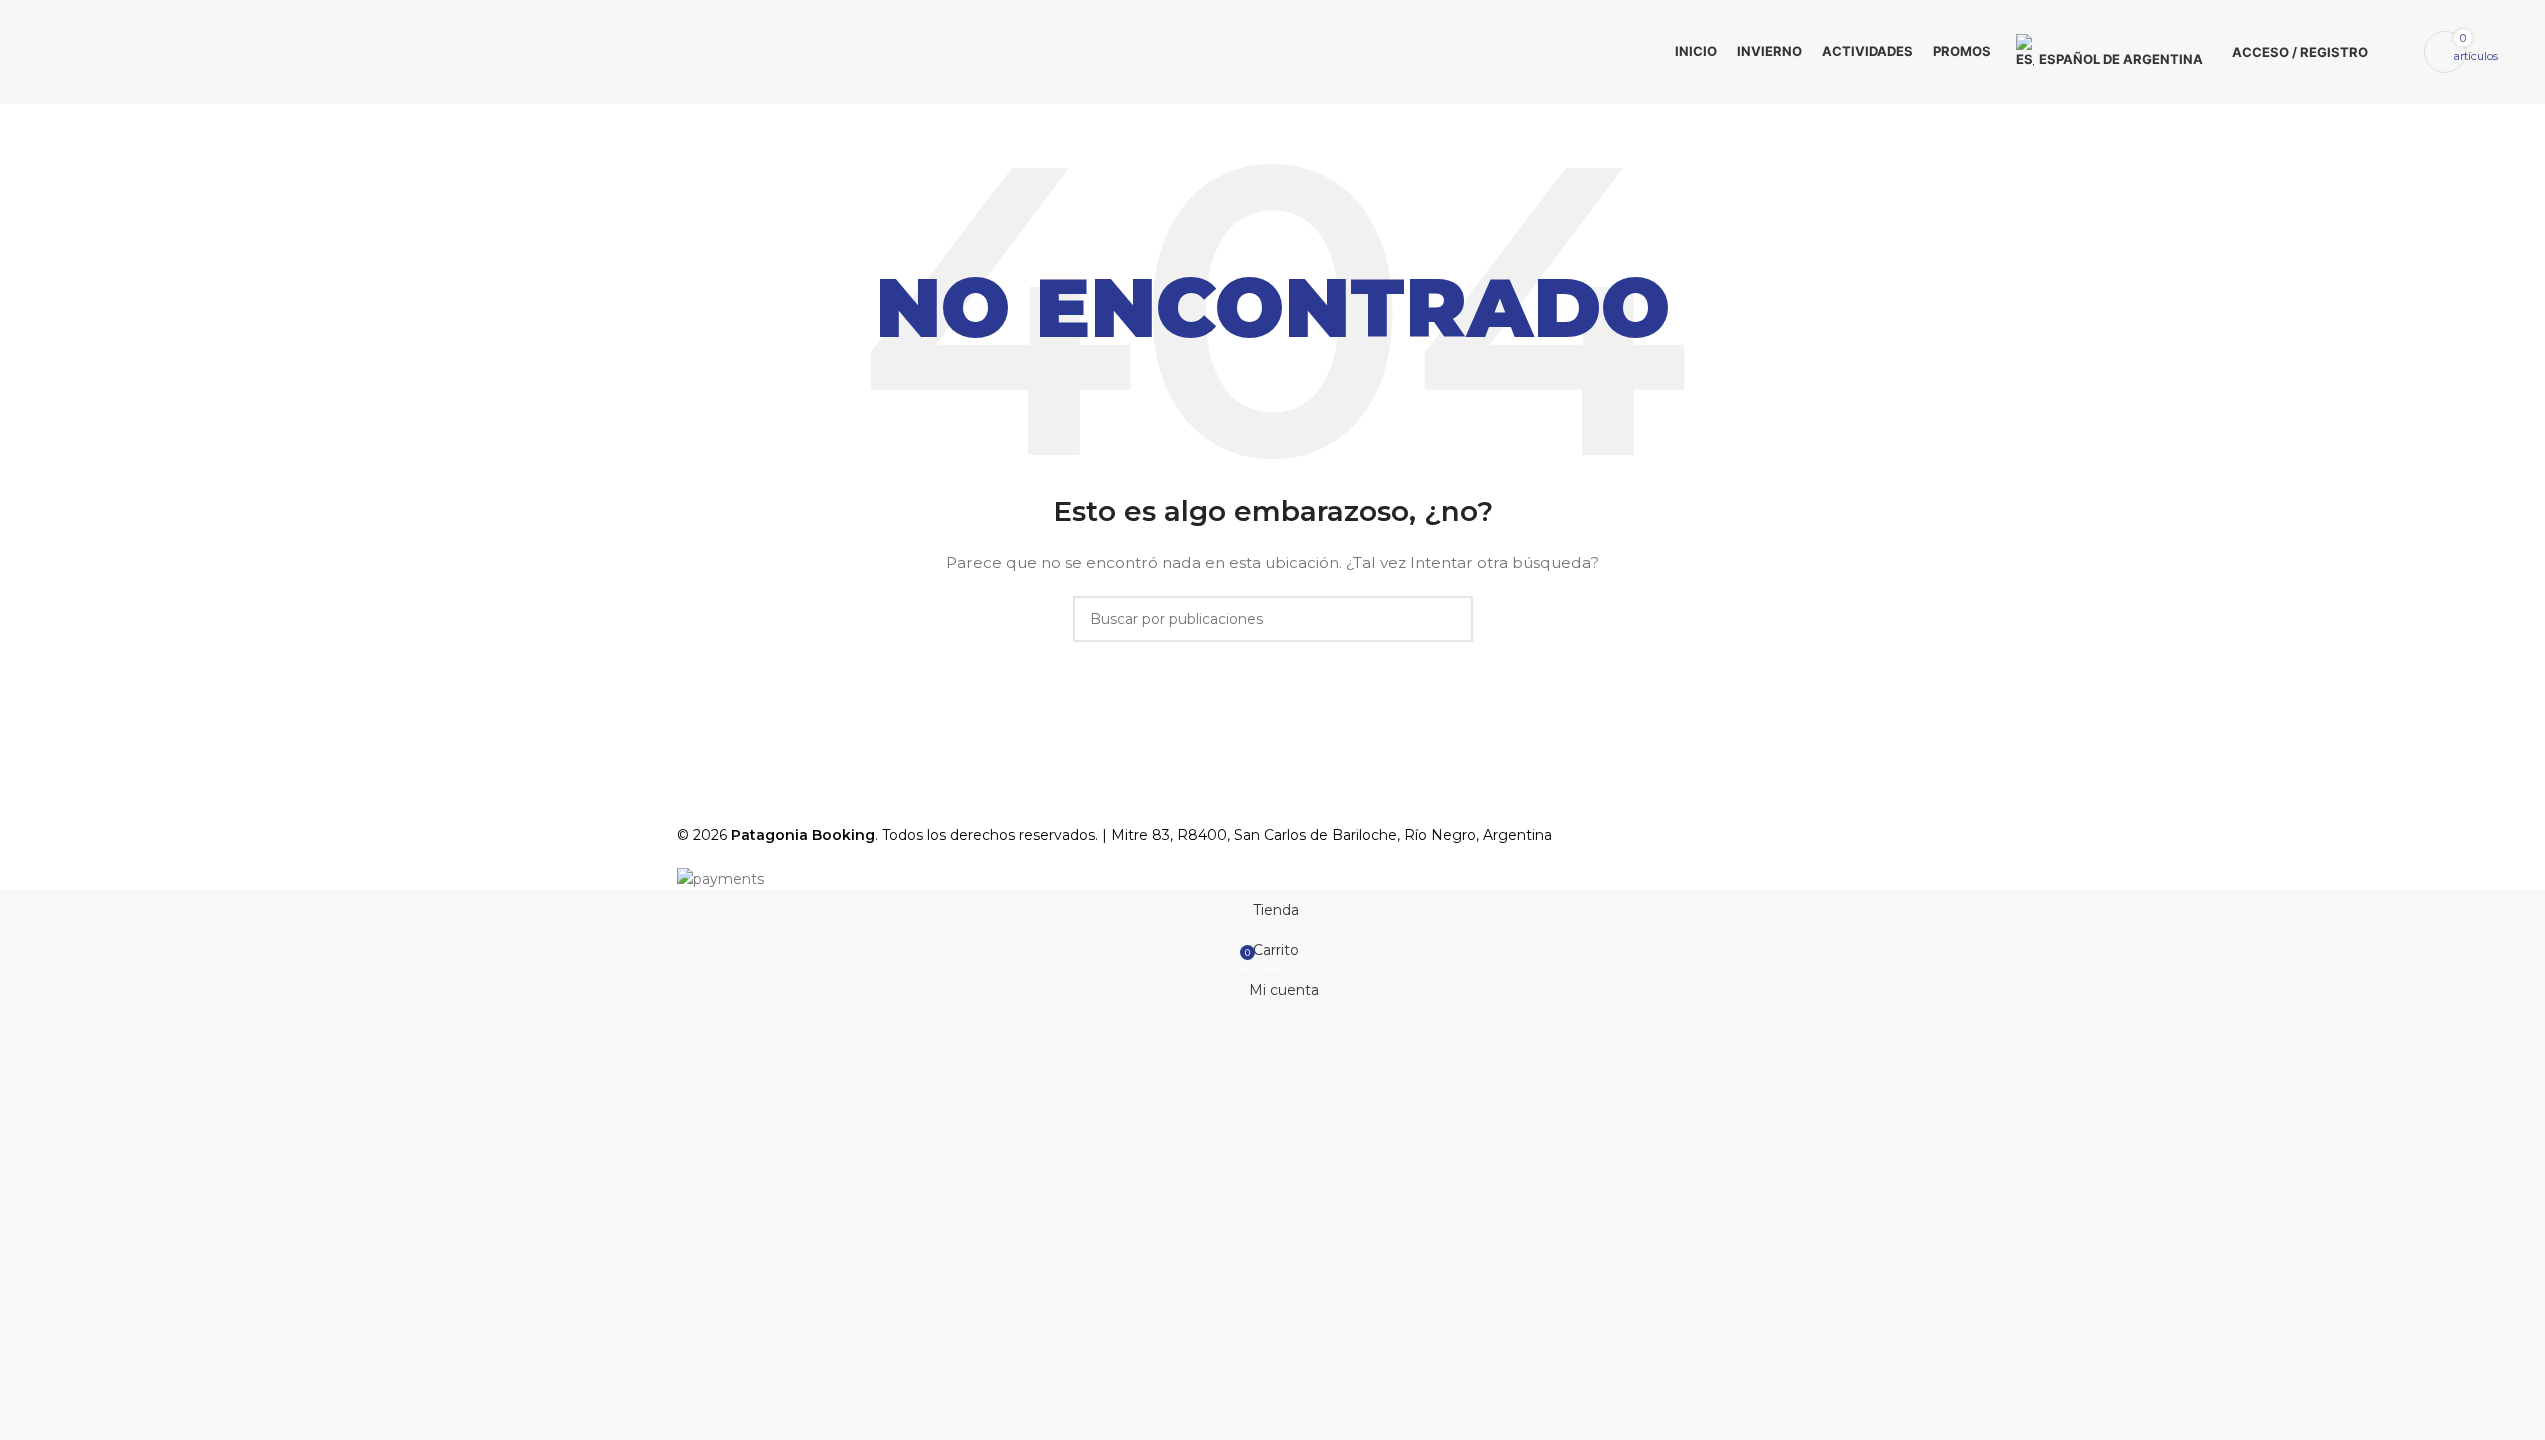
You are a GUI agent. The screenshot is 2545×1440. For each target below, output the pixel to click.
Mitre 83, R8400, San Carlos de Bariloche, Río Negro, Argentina (1331, 835)
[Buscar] (2396, 52)
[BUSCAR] (1450, 619)
